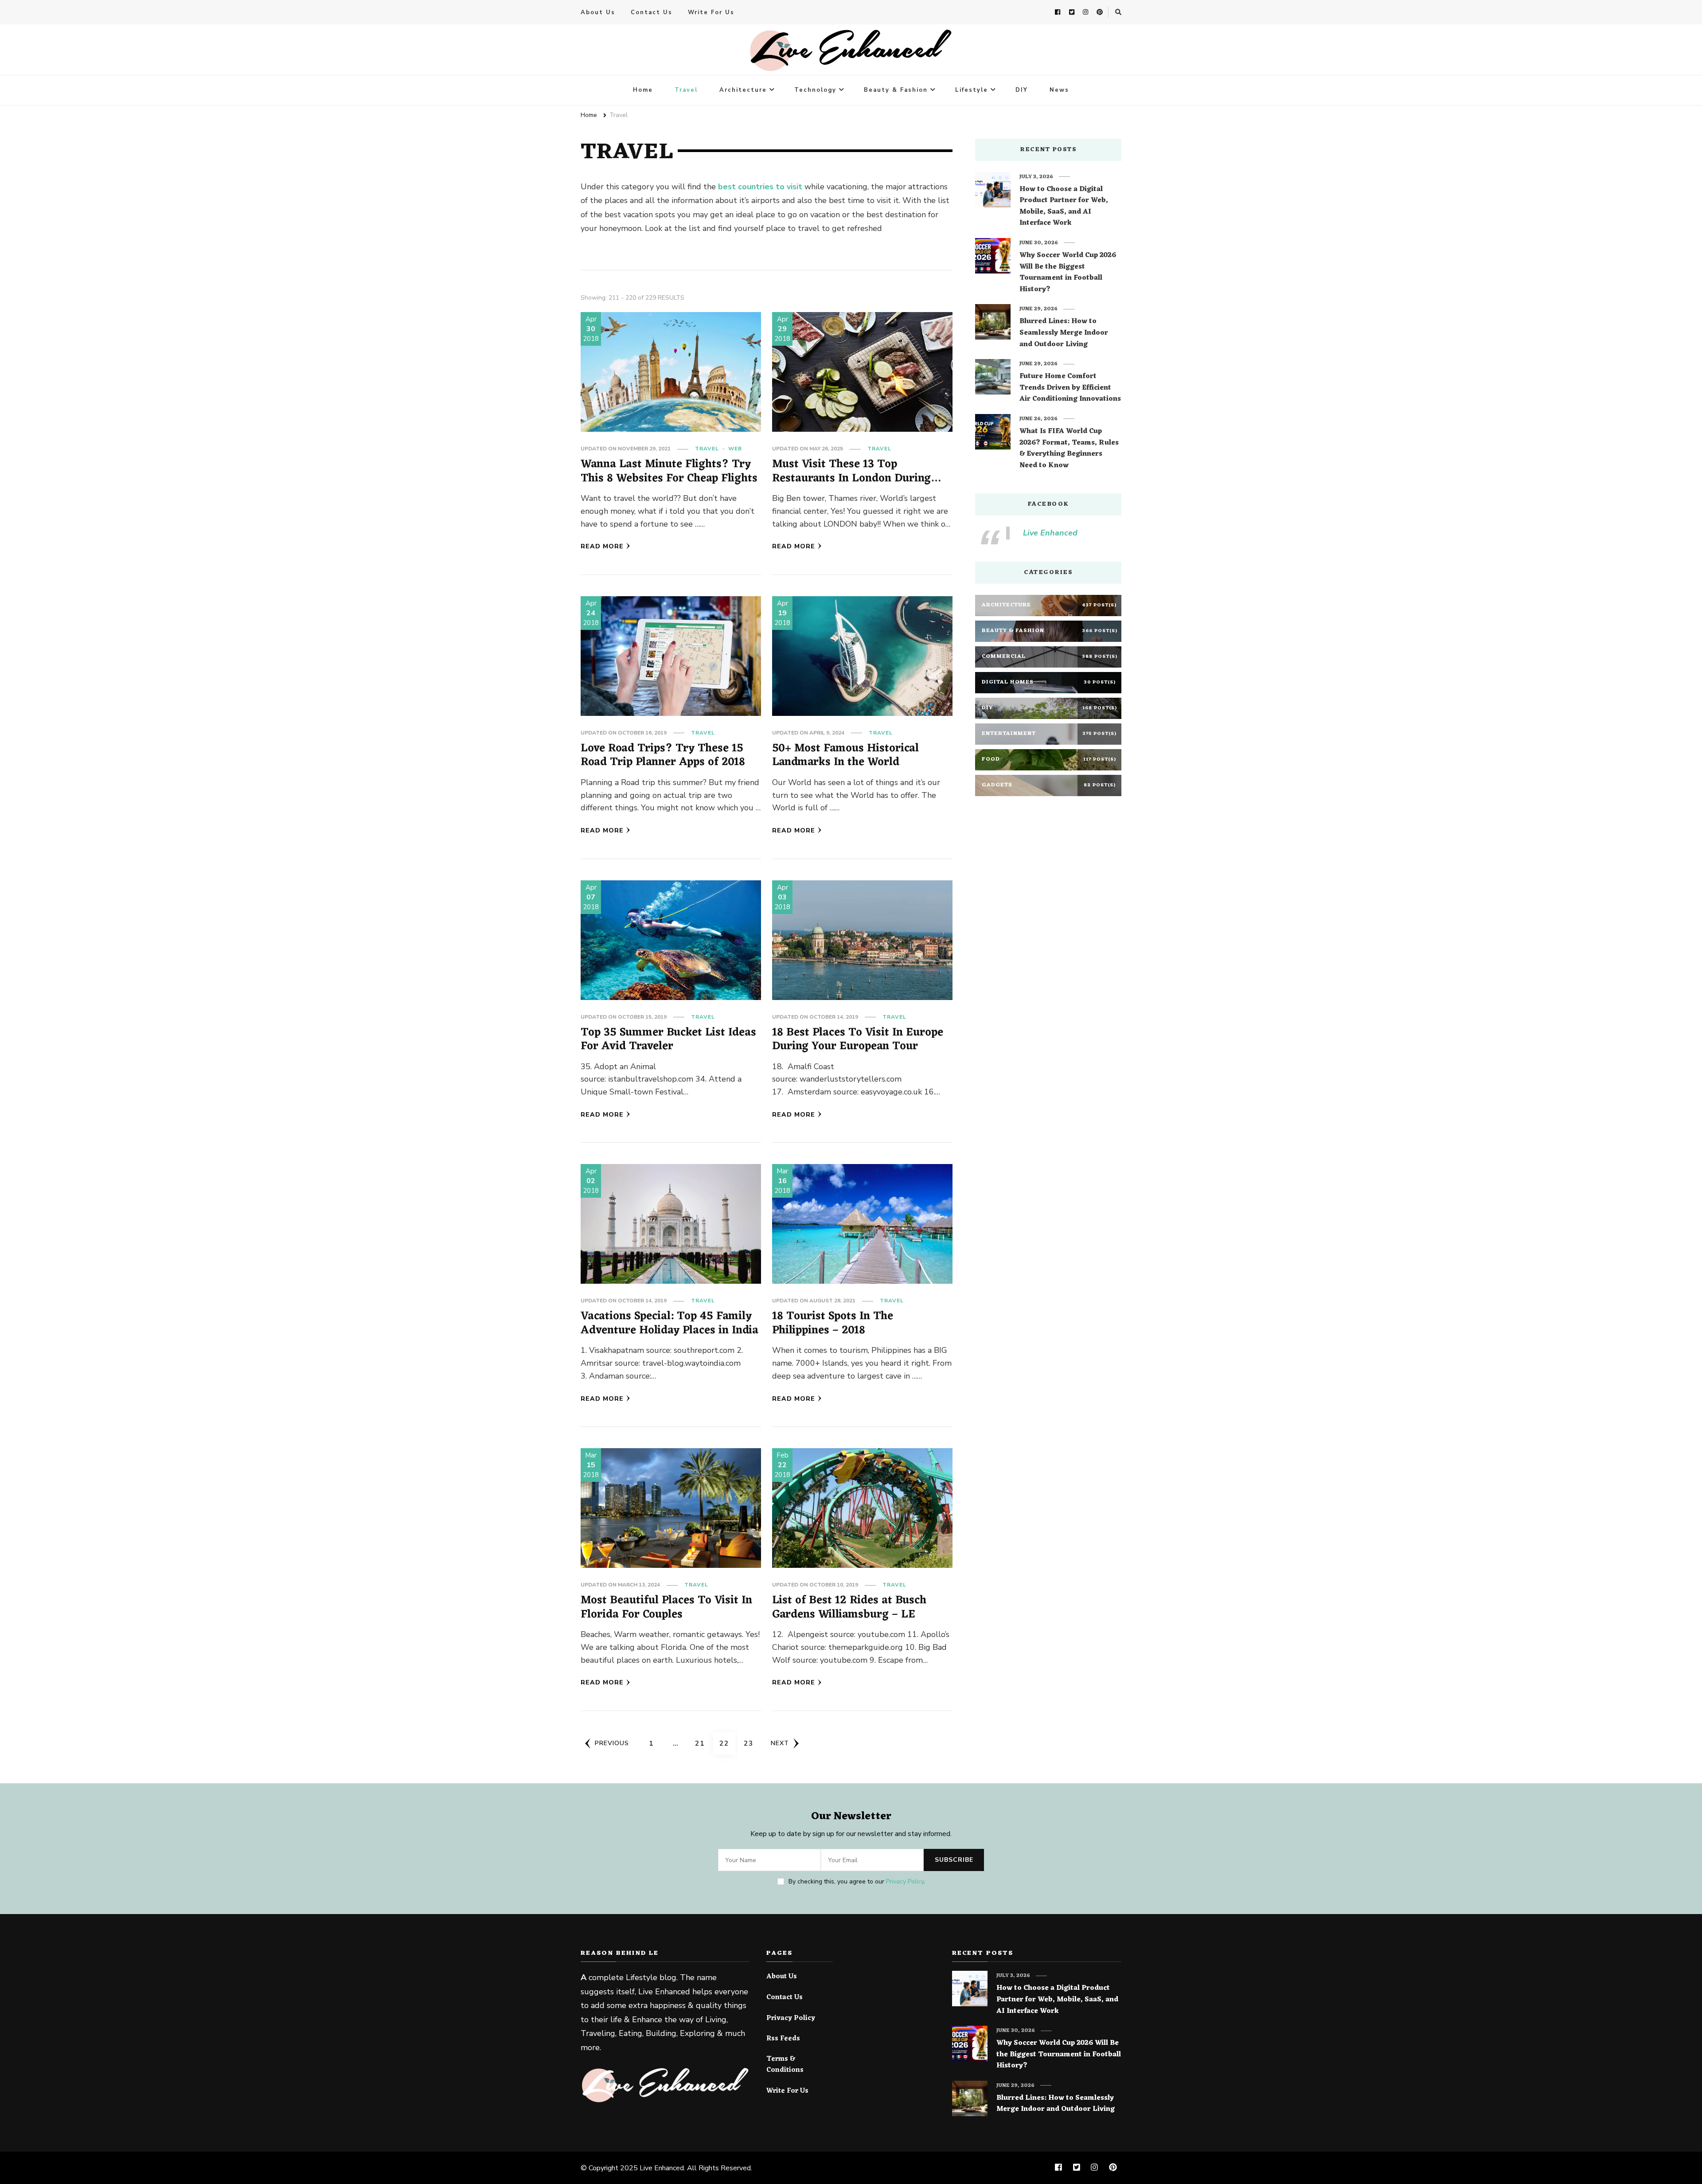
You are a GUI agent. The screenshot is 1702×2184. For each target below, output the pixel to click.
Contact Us (652, 12)
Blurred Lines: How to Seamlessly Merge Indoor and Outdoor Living (1064, 333)
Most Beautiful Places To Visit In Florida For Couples (666, 1608)
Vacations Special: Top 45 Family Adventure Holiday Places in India (669, 1323)
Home (643, 90)
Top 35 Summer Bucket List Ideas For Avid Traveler (668, 1040)
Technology (815, 90)
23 (751, 1743)
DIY (1022, 90)
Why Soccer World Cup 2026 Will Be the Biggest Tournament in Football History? (1068, 273)
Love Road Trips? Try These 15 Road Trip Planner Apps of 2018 (663, 756)
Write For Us (711, 12)
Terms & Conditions (785, 2065)
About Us (598, 12)
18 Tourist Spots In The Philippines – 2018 (833, 1323)
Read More (602, 546)
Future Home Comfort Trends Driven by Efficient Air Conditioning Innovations (1070, 388)
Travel (686, 90)
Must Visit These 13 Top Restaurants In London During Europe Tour (851, 478)
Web (735, 449)
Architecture (743, 90)
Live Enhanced (1050, 533)
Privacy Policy (905, 1881)
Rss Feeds (783, 2039)
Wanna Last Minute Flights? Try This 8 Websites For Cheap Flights (669, 471)
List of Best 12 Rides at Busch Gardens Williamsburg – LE (849, 1608)
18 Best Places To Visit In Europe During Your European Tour (858, 1040)
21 (703, 1743)
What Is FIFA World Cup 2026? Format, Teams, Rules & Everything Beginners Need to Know (1069, 449)
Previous (612, 1743)
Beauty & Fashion (896, 90)
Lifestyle (972, 90)
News (1059, 90)
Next (780, 1743)
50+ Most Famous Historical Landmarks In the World (845, 756)
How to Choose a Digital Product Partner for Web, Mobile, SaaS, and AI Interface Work (1064, 207)
